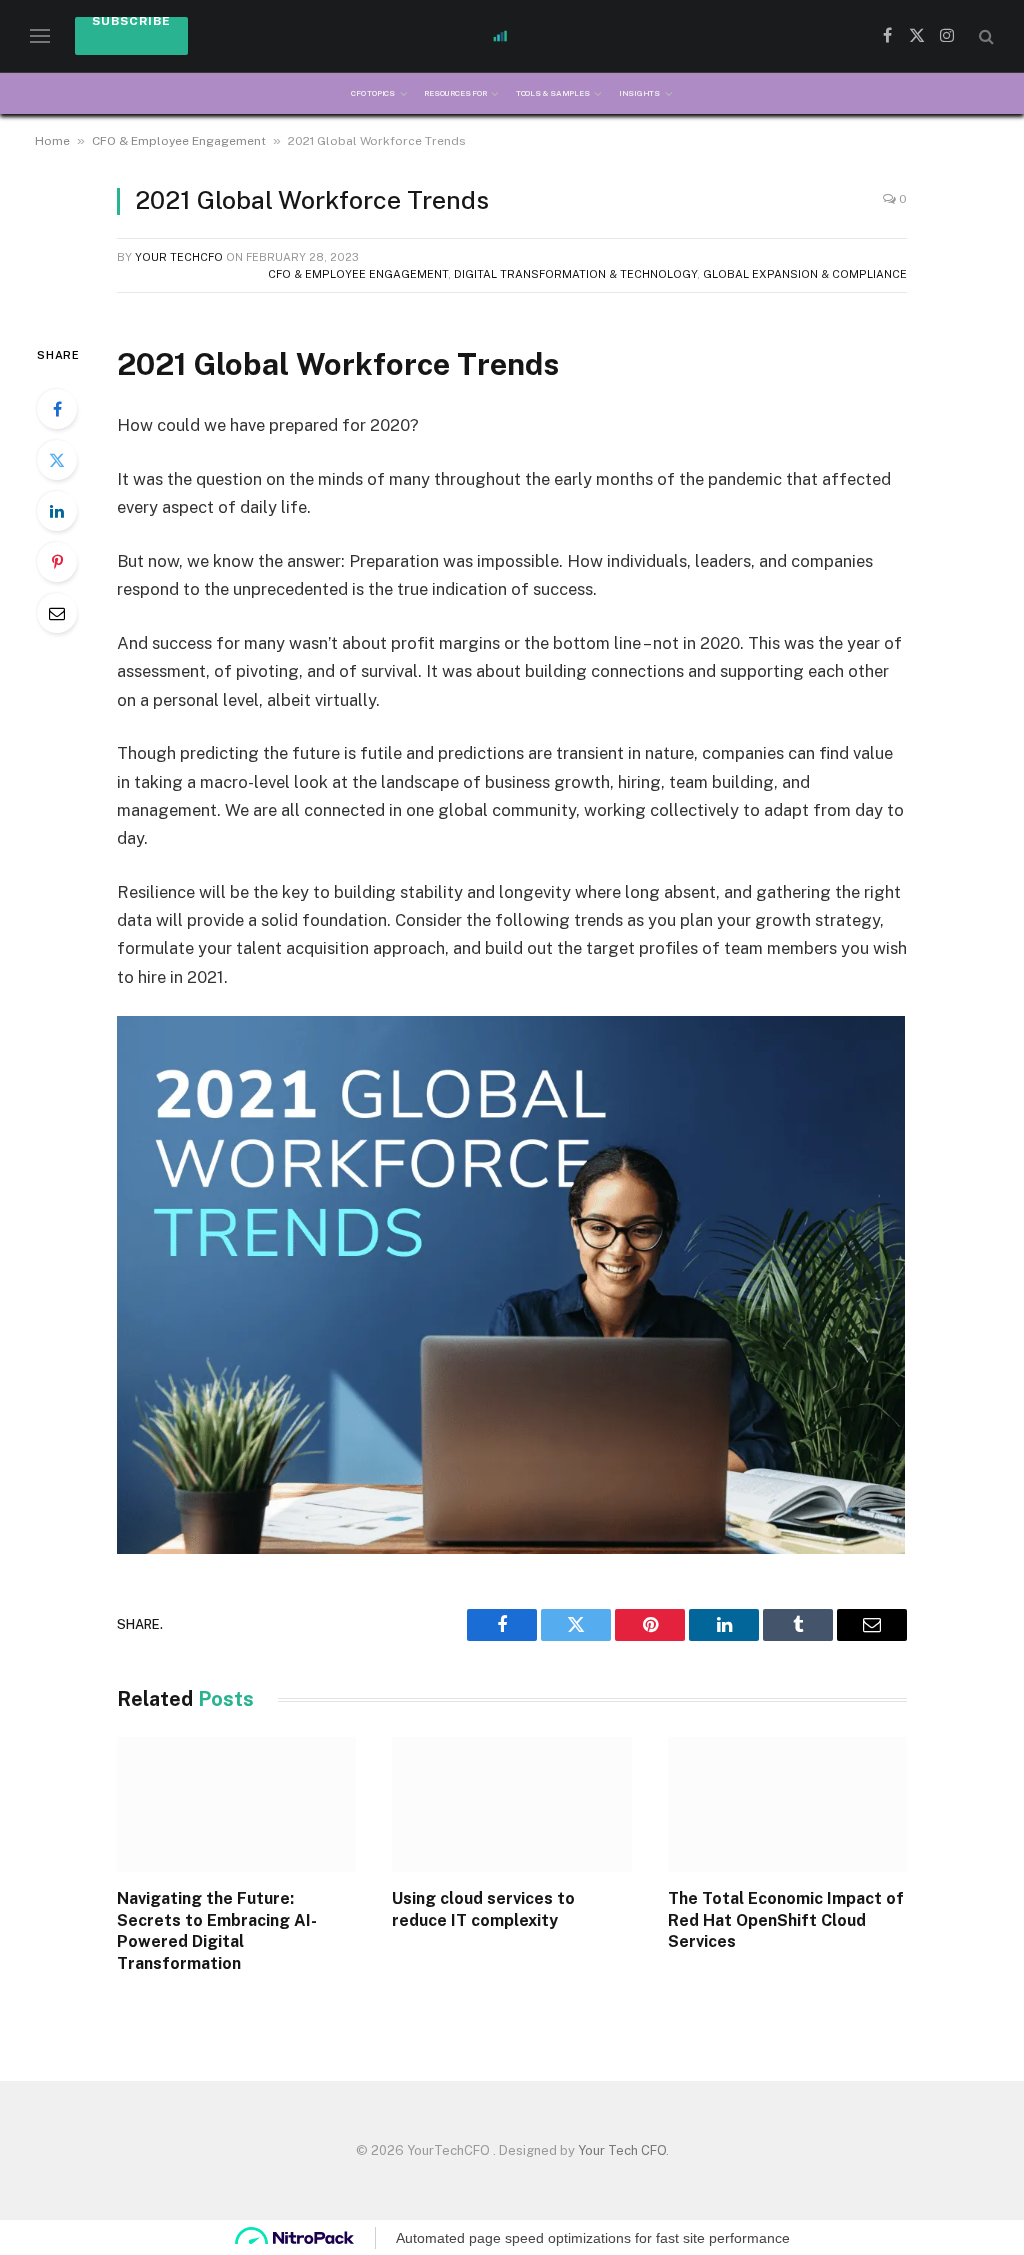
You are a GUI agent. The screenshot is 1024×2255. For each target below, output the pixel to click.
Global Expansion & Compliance (805, 274)
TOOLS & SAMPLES (552, 93)
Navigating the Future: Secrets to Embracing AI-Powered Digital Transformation (217, 1931)
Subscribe (131, 22)
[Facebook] (57, 409)
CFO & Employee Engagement (179, 141)
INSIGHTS (639, 93)
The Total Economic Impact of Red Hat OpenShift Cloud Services (786, 1920)
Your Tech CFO (622, 2150)
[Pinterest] (57, 562)
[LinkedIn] (57, 511)
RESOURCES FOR (455, 93)
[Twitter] (57, 460)
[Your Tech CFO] (512, 36)
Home (52, 141)
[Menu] (40, 36)
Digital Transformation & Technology (575, 274)
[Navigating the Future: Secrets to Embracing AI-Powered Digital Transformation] (236, 1804)
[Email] (57, 613)
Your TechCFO (179, 257)
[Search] (984, 36)
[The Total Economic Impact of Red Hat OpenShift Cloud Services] (787, 1804)
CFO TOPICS (373, 93)
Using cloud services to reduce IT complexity (483, 1909)
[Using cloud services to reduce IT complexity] (511, 1804)
